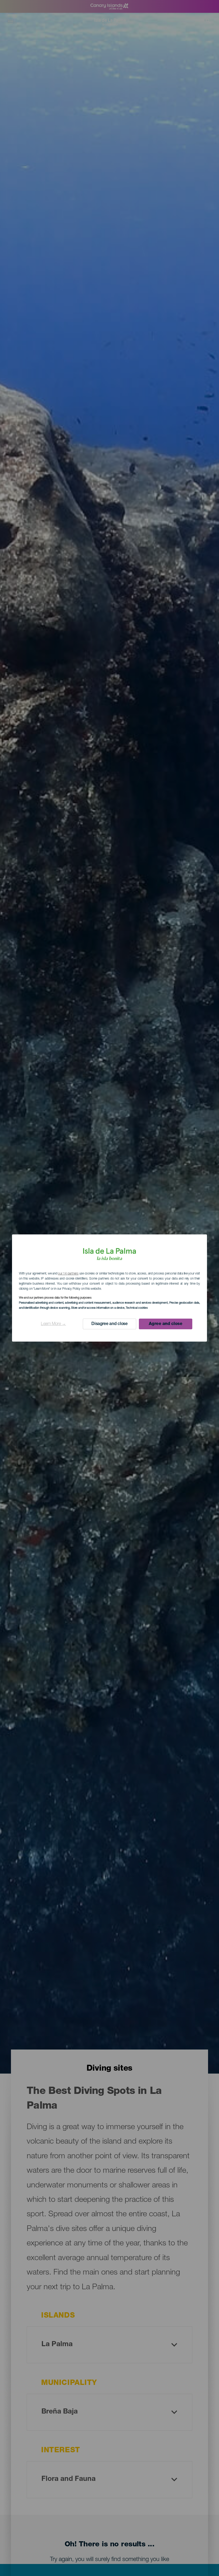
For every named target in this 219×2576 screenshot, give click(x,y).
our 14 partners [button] (68, 1274)
